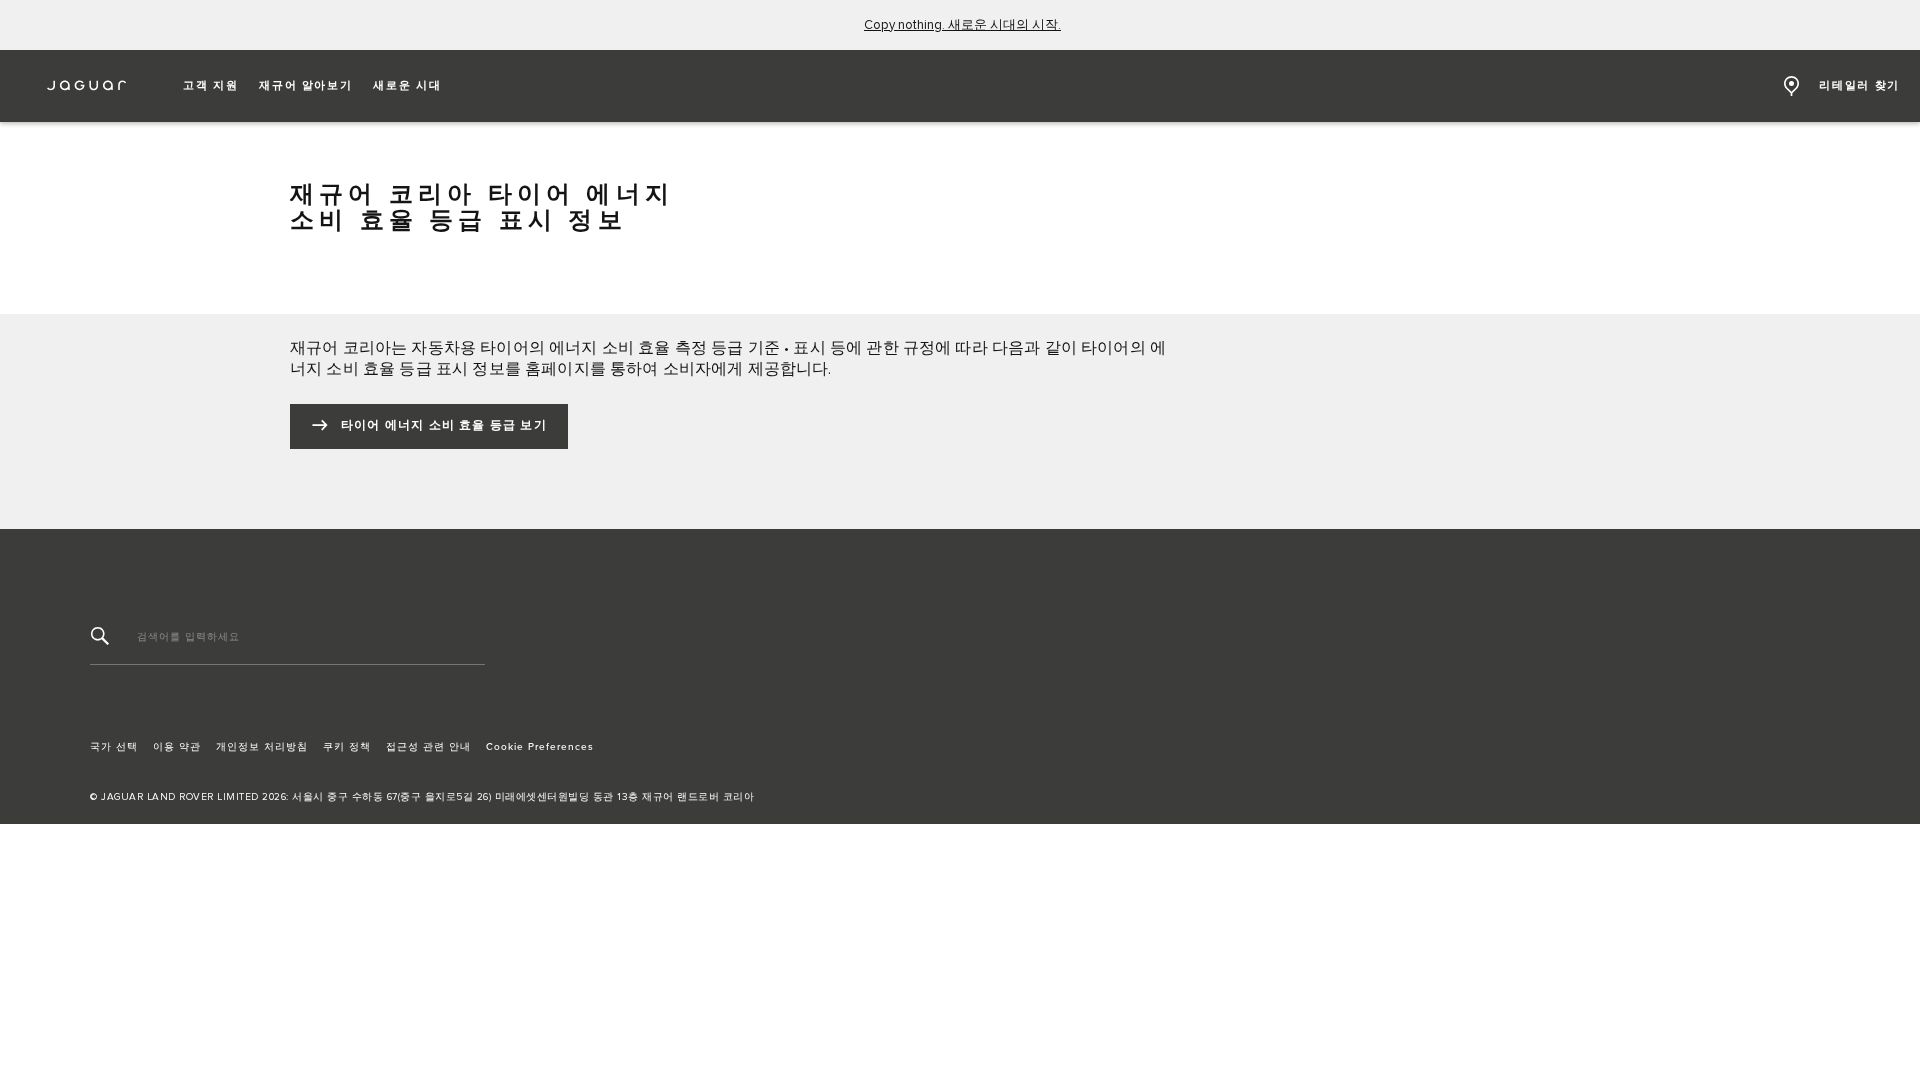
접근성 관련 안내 (428, 747)
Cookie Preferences (540, 747)
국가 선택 (114, 747)
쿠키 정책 (347, 747)
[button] (210, 86)
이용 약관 (177, 747)
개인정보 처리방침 (262, 747)
